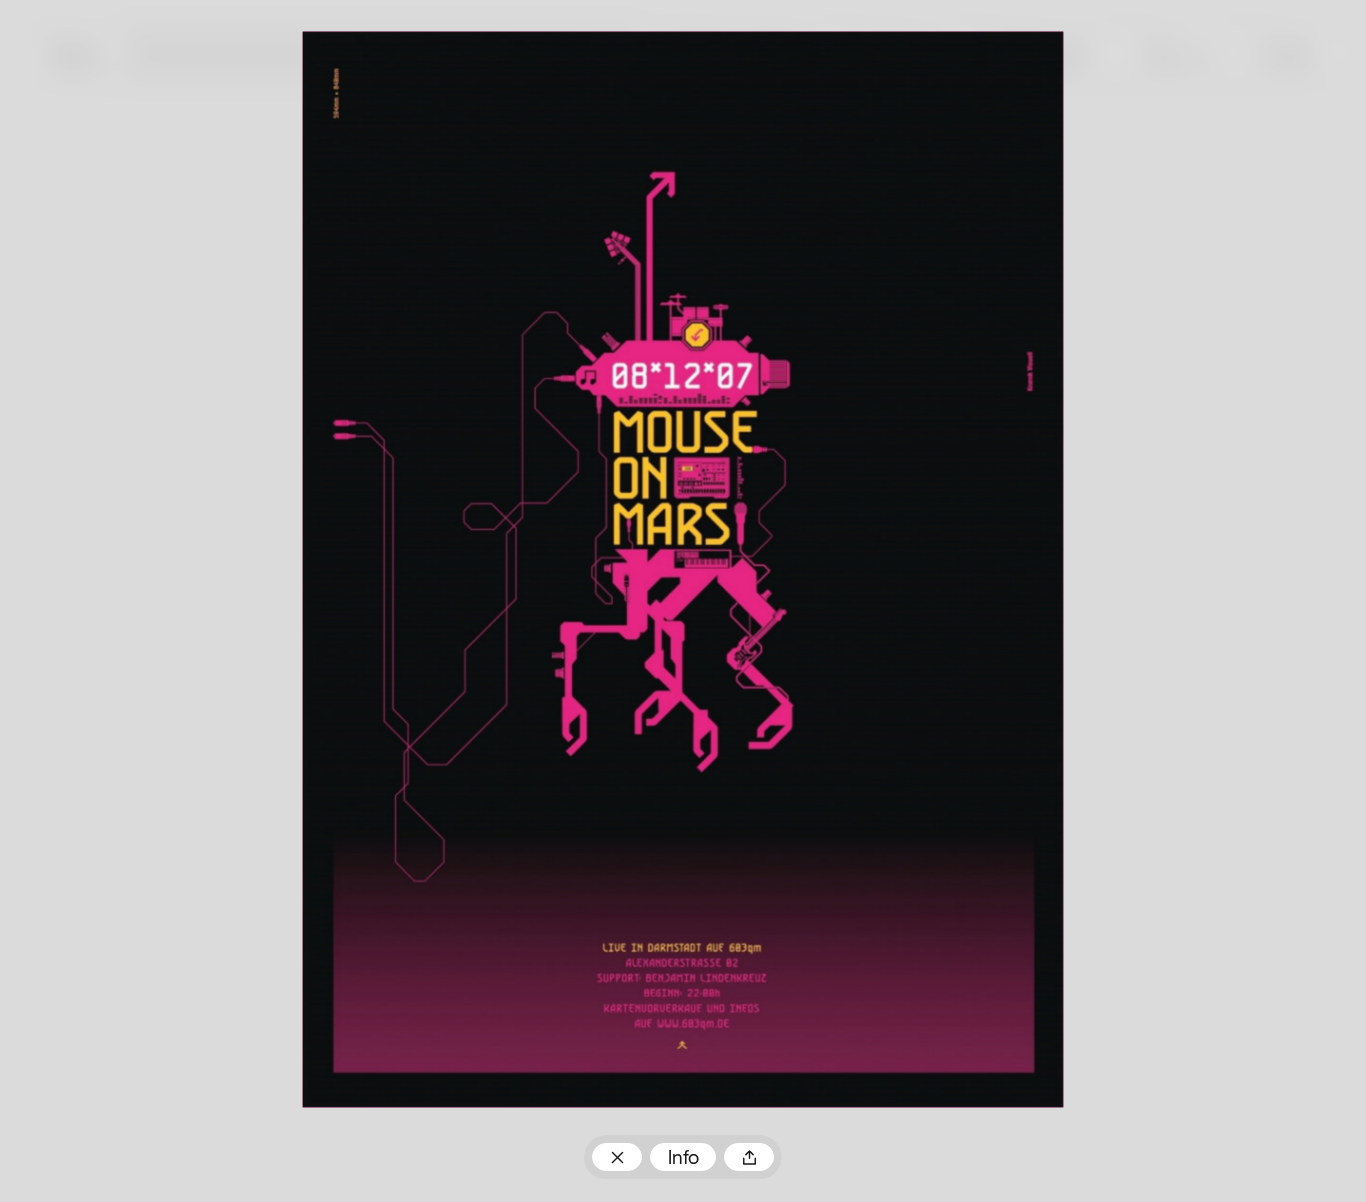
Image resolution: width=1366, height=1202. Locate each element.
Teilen (748, 1157)
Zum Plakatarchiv (616, 1157)
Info (683, 1159)
